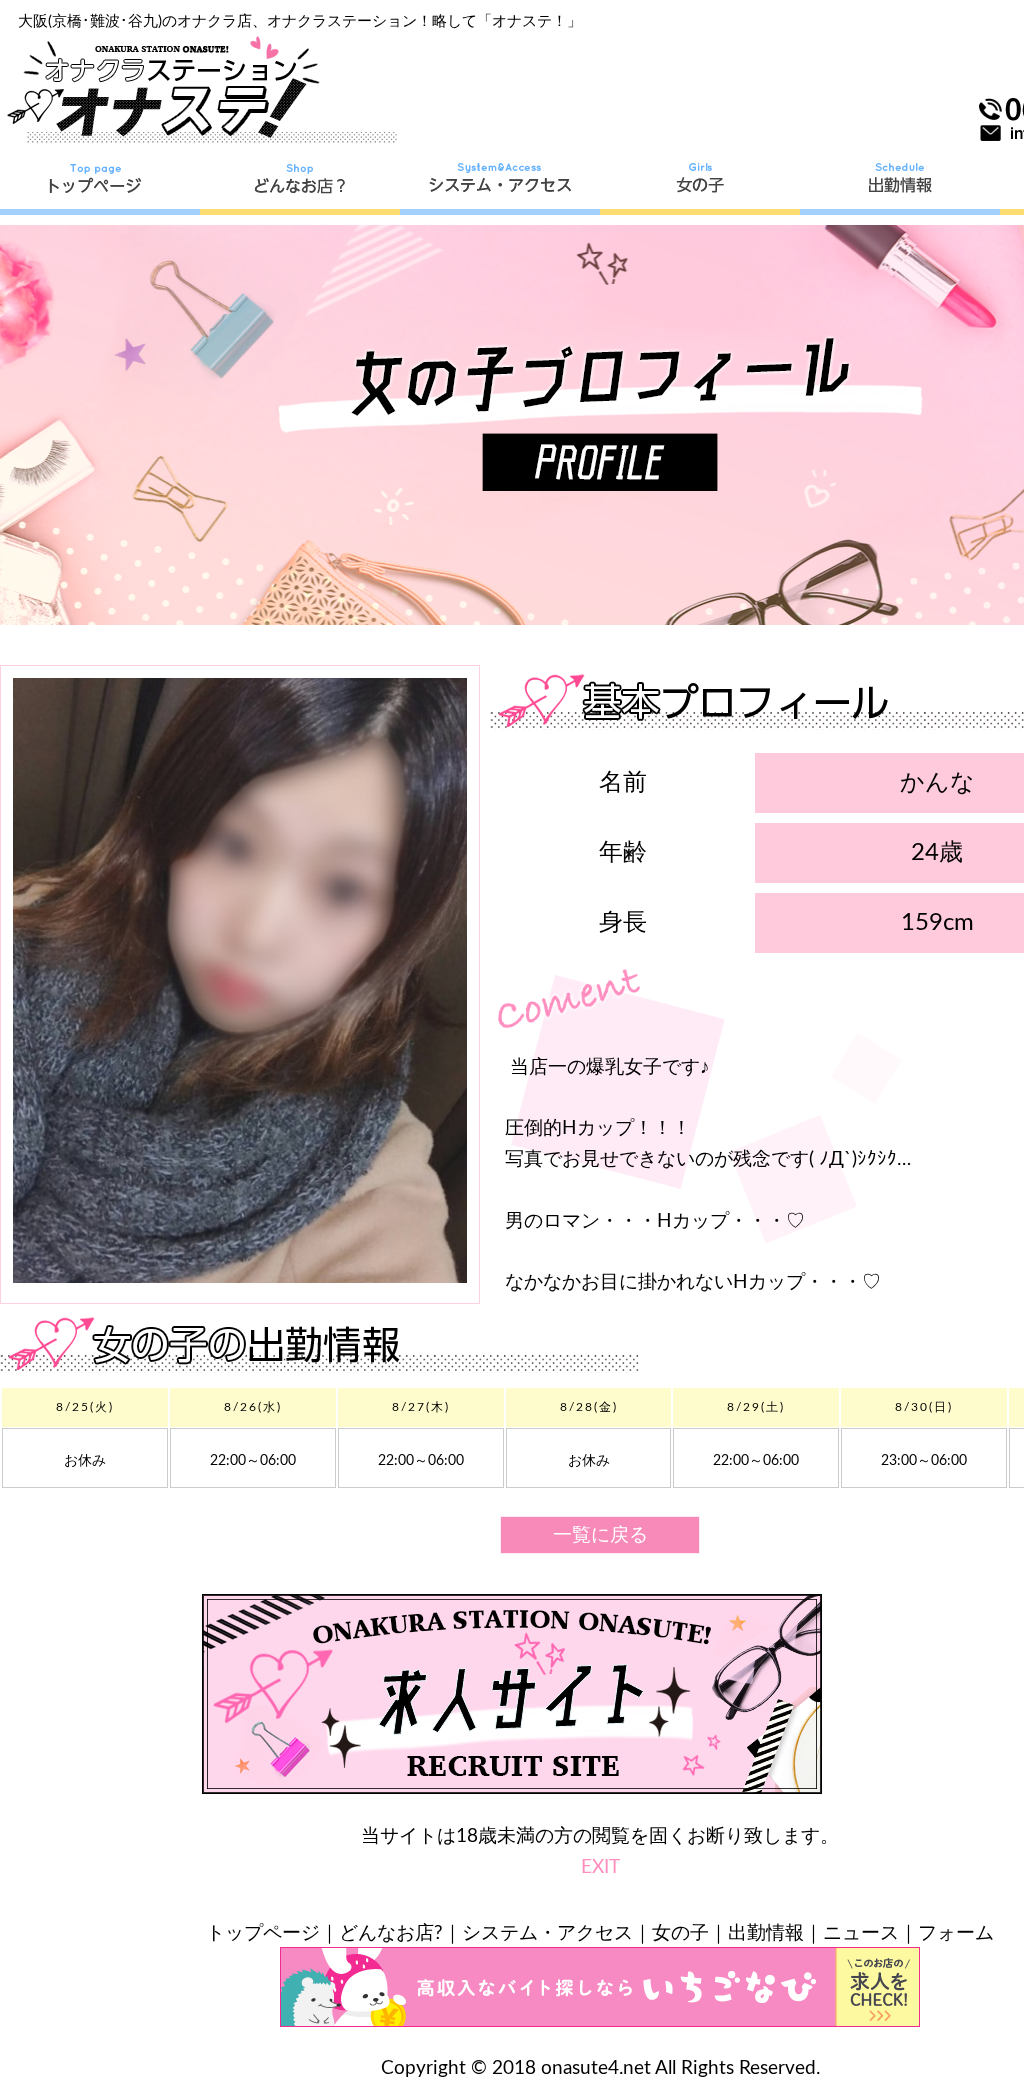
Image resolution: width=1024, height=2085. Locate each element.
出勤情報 (766, 1933)
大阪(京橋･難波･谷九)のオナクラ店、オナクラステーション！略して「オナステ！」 (300, 21)
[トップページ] (100, 185)
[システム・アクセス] (500, 185)
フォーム (956, 1933)
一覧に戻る (600, 1535)
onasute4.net (596, 2068)
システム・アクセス (547, 1933)
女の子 (680, 1933)
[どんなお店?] (300, 185)
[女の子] (700, 185)
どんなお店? (391, 1933)
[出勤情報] (900, 185)
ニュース (861, 1933)
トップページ (263, 1933)
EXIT (600, 1867)
